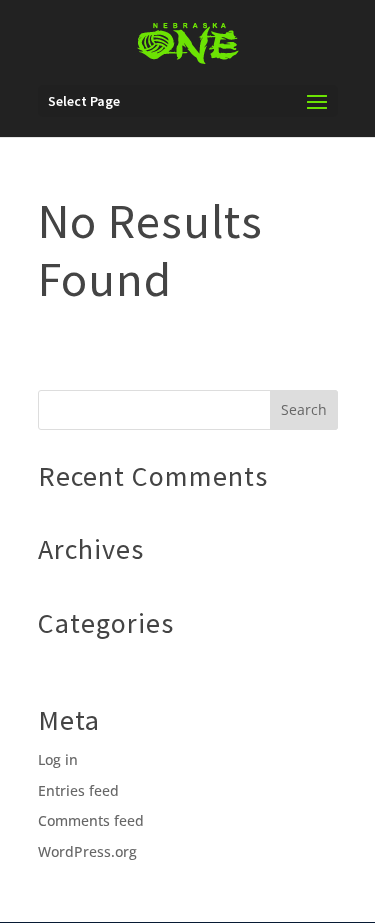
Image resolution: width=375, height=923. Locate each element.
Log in (58, 759)
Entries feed (78, 790)
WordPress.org (87, 851)
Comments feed (91, 820)
